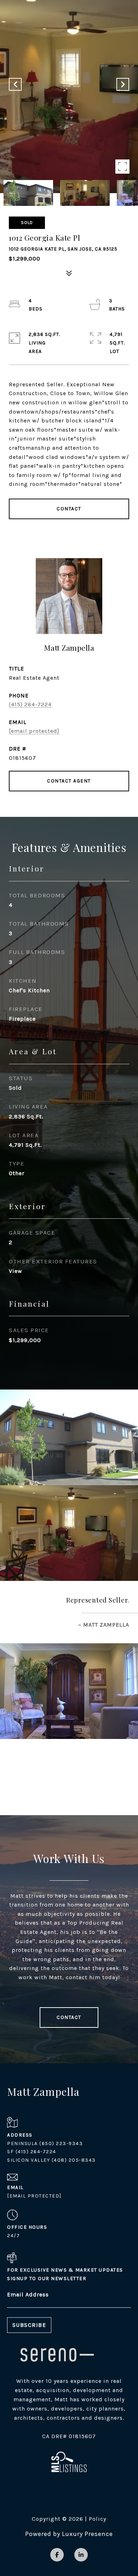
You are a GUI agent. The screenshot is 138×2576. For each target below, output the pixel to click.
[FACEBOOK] (57, 2555)
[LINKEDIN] (81, 2555)
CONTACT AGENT (69, 781)
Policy (97, 2519)
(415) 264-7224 (30, 704)
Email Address (28, 2294)
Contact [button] (69, 509)
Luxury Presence (87, 2534)
